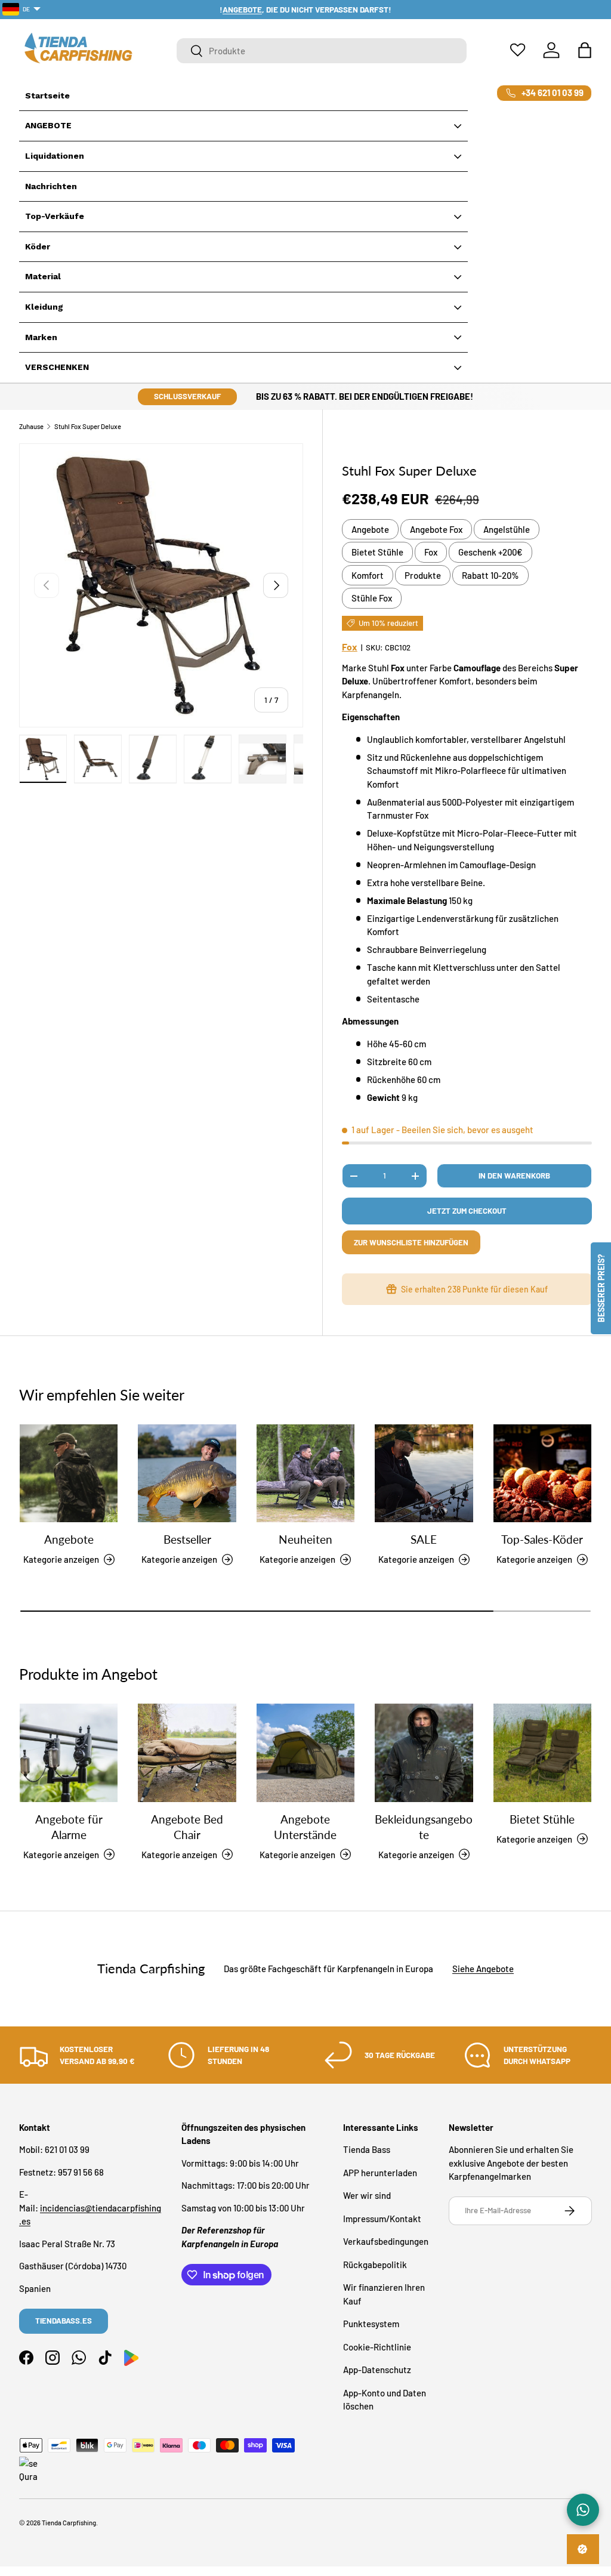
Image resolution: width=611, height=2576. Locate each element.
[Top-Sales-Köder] (542, 1473)
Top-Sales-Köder (542, 1540)
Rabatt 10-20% (490, 575)
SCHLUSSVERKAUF (187, 396)
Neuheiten (305, 1540)
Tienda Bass (367, 2149)
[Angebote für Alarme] (69, 1753)
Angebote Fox (436, 529)
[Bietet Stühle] (542, 1753)
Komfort (368, 575)
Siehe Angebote (483, 1969)
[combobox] (322, 51)
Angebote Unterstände (305, 1827)
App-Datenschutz (377, 2370)
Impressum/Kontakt (382, 2219)
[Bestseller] (187, 1473)
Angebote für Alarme (69, 1827)
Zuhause (31, 426)
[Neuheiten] (305, 1473)
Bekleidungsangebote (424, 1827)
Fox (431, 552)
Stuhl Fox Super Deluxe (88, 426)
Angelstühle (507, 529)
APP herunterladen (380, 2173)
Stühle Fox (372, 598)
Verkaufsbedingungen (386, 2241)
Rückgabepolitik (375, 2265)
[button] (585, 50)
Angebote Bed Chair (187, 1827)
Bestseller (187, 1540)
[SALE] (424, 1473)
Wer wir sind (367, 2195)
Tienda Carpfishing (69, 2523)
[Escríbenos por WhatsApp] (583, 2510)
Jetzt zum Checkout (467, 1211)
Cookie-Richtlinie (377, 2347)
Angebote (370, 529)
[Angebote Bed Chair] (187, 1753)
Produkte (423, 575)
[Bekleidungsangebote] (424, 1753)
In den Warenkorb (514, 1176)
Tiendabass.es (64, 2321)
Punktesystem (371, 2324)
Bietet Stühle (377, 552)
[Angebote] (69, 1473)
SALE (424, 1540)
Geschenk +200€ (490, 552)
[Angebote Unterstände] (305, 1753)
